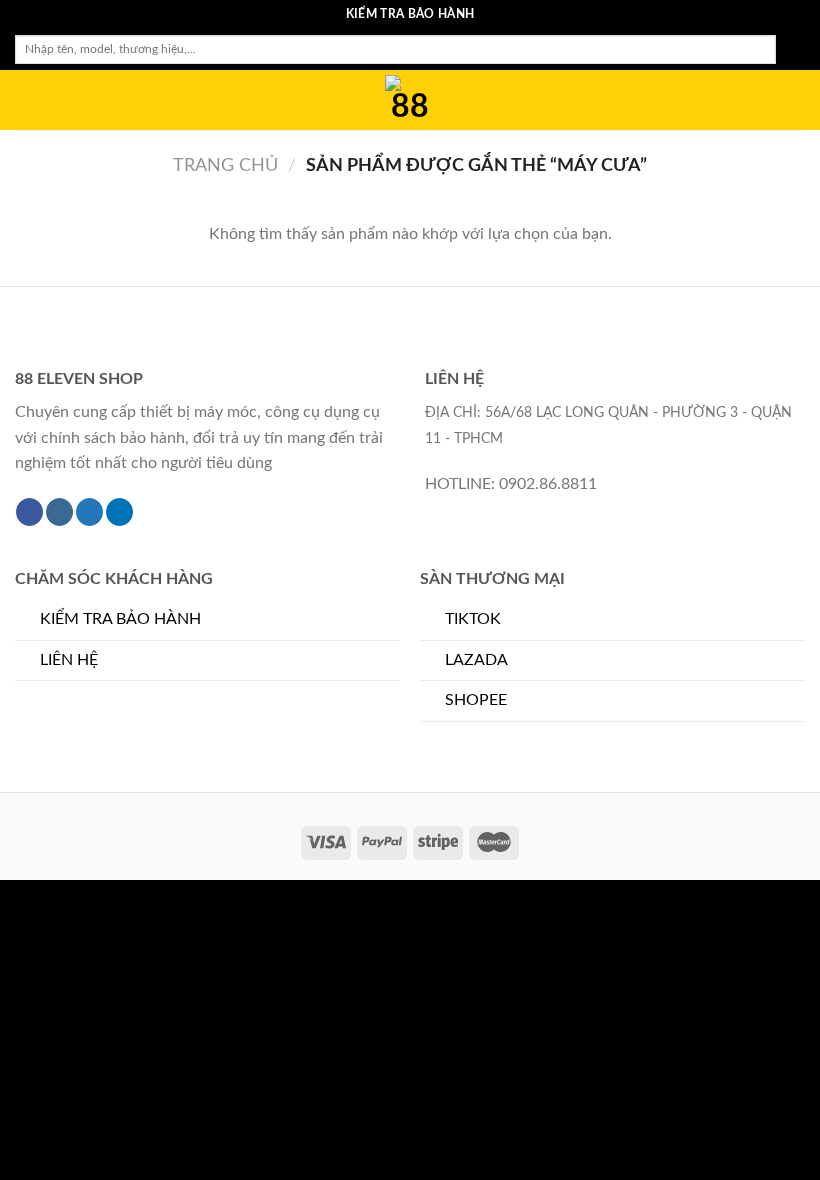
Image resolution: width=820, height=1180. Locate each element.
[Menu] (27, 99)
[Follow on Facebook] (29, 512)
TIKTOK (473, 619)
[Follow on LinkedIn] (119, 512)
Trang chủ (225, 165)
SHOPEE (476, 700)
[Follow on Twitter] (89, 512)
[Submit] (790, 50)
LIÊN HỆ (69, 660)
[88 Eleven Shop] (410, 100)
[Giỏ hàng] (795, 100)
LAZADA (476, 660)
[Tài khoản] (761, 100)
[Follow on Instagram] (59, 512)
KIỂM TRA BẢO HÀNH (120, 619)
